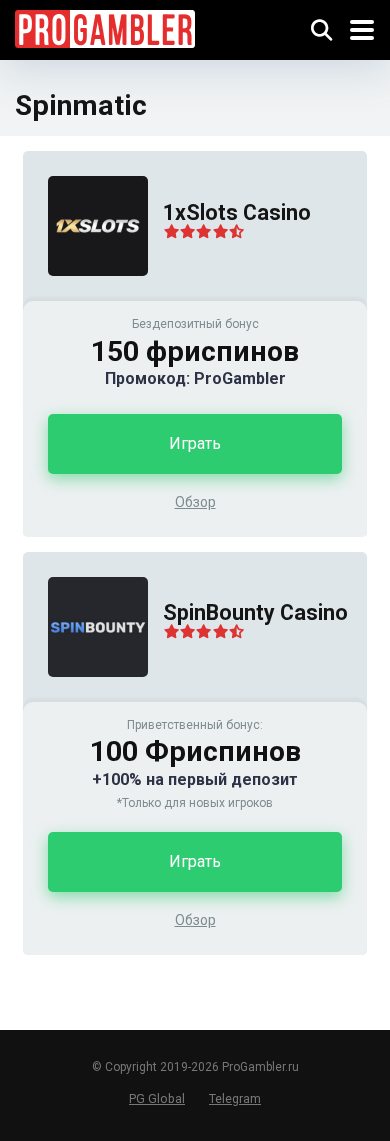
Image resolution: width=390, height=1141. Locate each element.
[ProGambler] (105, 26)
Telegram (235, 1098)
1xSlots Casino (237, 212)
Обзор (195, 502)
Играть (195, 443)
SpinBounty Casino (255, 612)
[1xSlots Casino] (85, 295)
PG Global (157, 1098)
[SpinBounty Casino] (85, 696)
